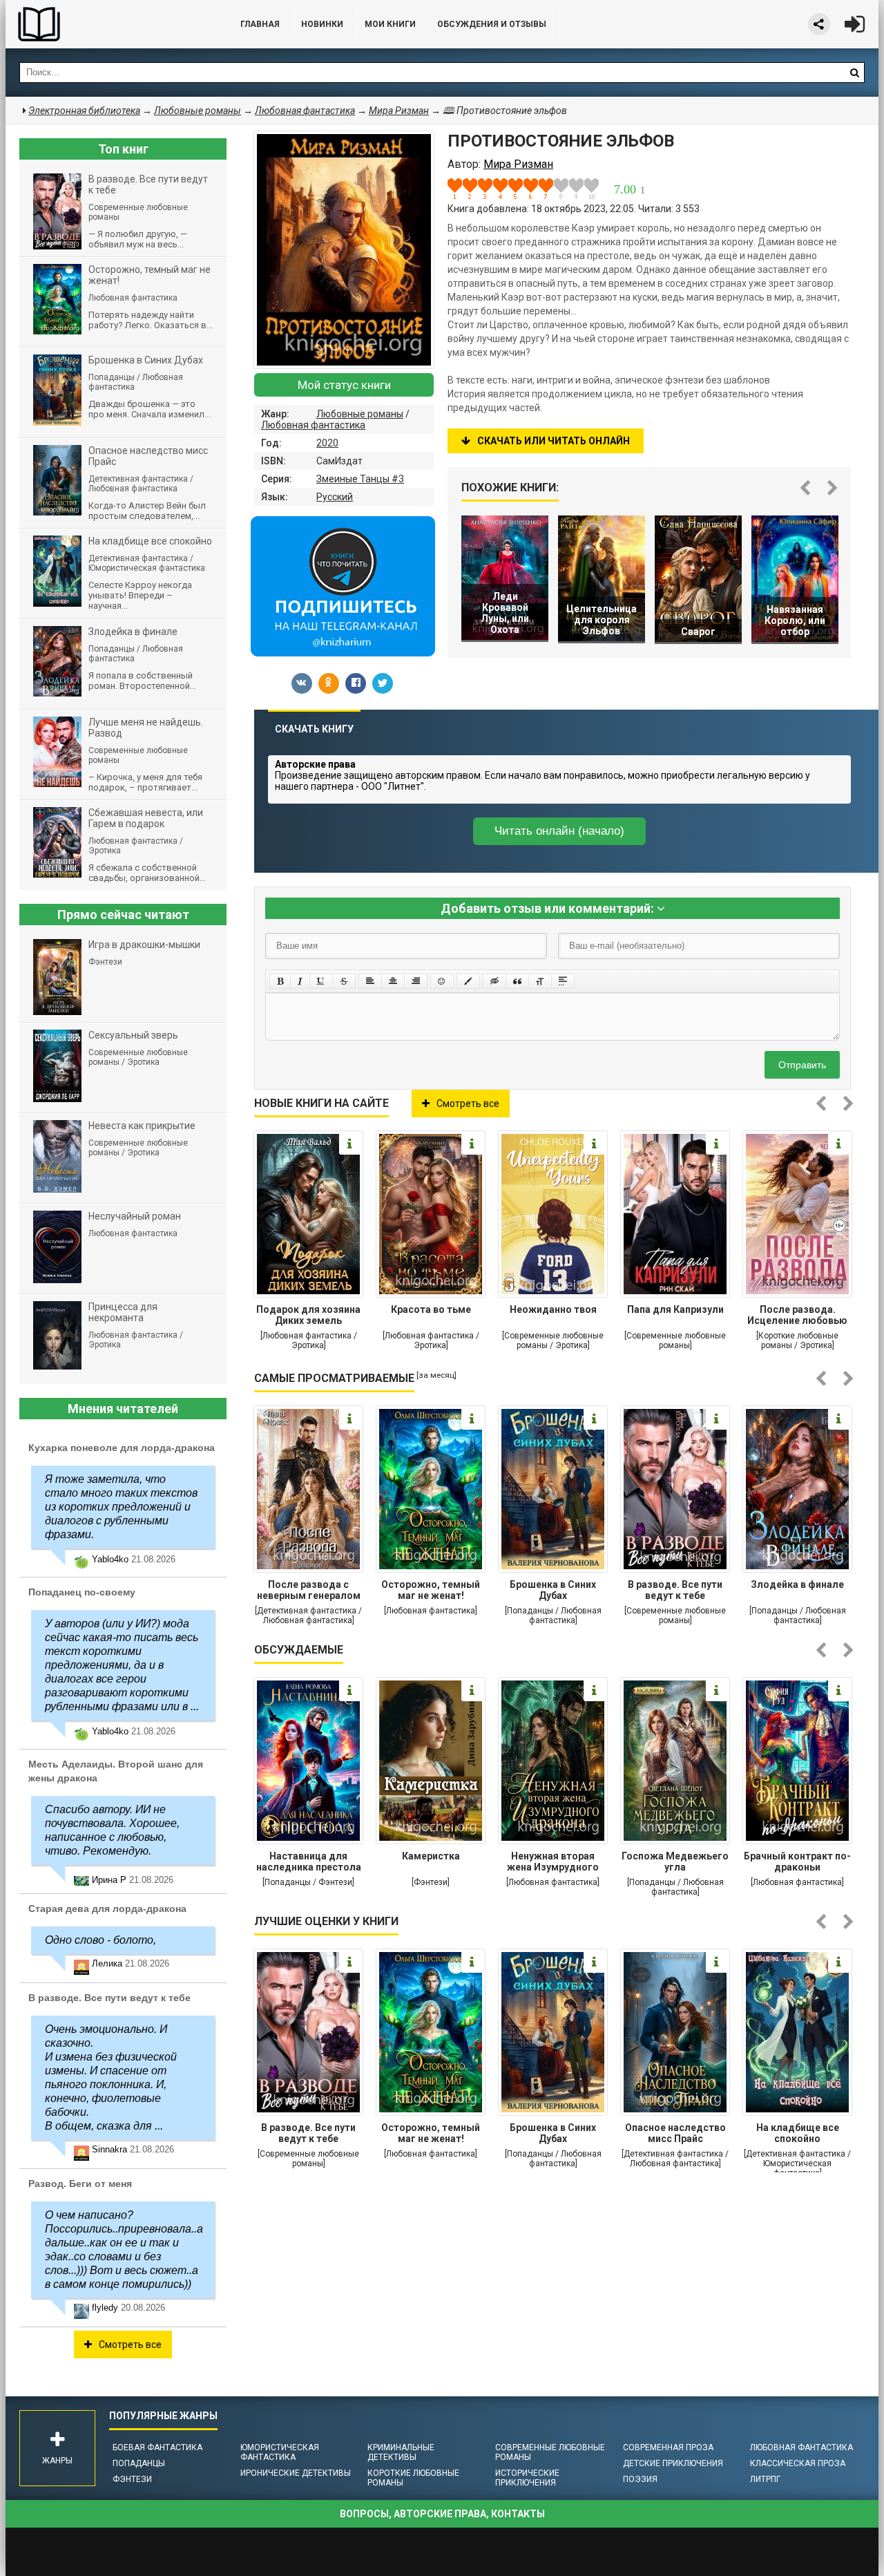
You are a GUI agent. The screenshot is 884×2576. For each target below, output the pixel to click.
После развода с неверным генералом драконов (309, 1591)
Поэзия (640, 2479)
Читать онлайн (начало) (559, 831)
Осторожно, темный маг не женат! (431, 1590)
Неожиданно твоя (553, 1309)
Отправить (802, 1065)
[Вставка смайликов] (442, 981)
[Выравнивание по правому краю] (416, 981)
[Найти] (854, 73)
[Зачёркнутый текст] (344, 981)
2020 (327, 443)
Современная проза (668, 2447)
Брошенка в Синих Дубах (553, 1590)
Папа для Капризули (675, 1309)
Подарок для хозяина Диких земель (308, 1315)
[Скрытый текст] (494, 981)
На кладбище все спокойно (798, 2133)
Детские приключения (673, 2463)
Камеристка (431, 1856)
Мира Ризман (399, 111)
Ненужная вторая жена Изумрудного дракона (553, 1863)
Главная (260, 24)
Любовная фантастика (313, 425)
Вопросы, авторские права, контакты (442, 2514)
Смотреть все (468, 1104)
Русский (335, 497)
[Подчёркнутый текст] (321, 981)
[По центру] (393, 981)
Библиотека (109, 24)
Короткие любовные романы (413, 2478)
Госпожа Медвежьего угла (675, 1862)
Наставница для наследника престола (309, 1862)
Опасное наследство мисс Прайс (675, 2133)
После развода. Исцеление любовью (797, 1315)
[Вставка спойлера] (563, 981)
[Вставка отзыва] (517, 981)
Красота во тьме (431, 1309)
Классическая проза (798, 2463)
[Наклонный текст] (300, 981)
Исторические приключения (527, 2478)
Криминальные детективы (401, 2452)
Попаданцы (139, 2463)
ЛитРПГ (765, 2479)
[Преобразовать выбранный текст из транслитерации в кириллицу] (540, 981)
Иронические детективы (296, 2473)
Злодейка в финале (797, 1584)
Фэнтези (132, 2479)
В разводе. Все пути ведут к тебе (675, 1590)
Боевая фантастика (157, 2447)
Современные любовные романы (550, 2452)
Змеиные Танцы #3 (360, 479)
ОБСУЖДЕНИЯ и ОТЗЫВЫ (492, 24)
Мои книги (390, 24)
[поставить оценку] (463, 189)
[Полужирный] (280, 981)
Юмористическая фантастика (280, 2452)
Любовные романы (360, 414)
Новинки (322, 24)
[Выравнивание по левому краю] (370, 981)
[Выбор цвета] (468, 981)
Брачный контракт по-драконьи (797, 1862)
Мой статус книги (344, 385)
